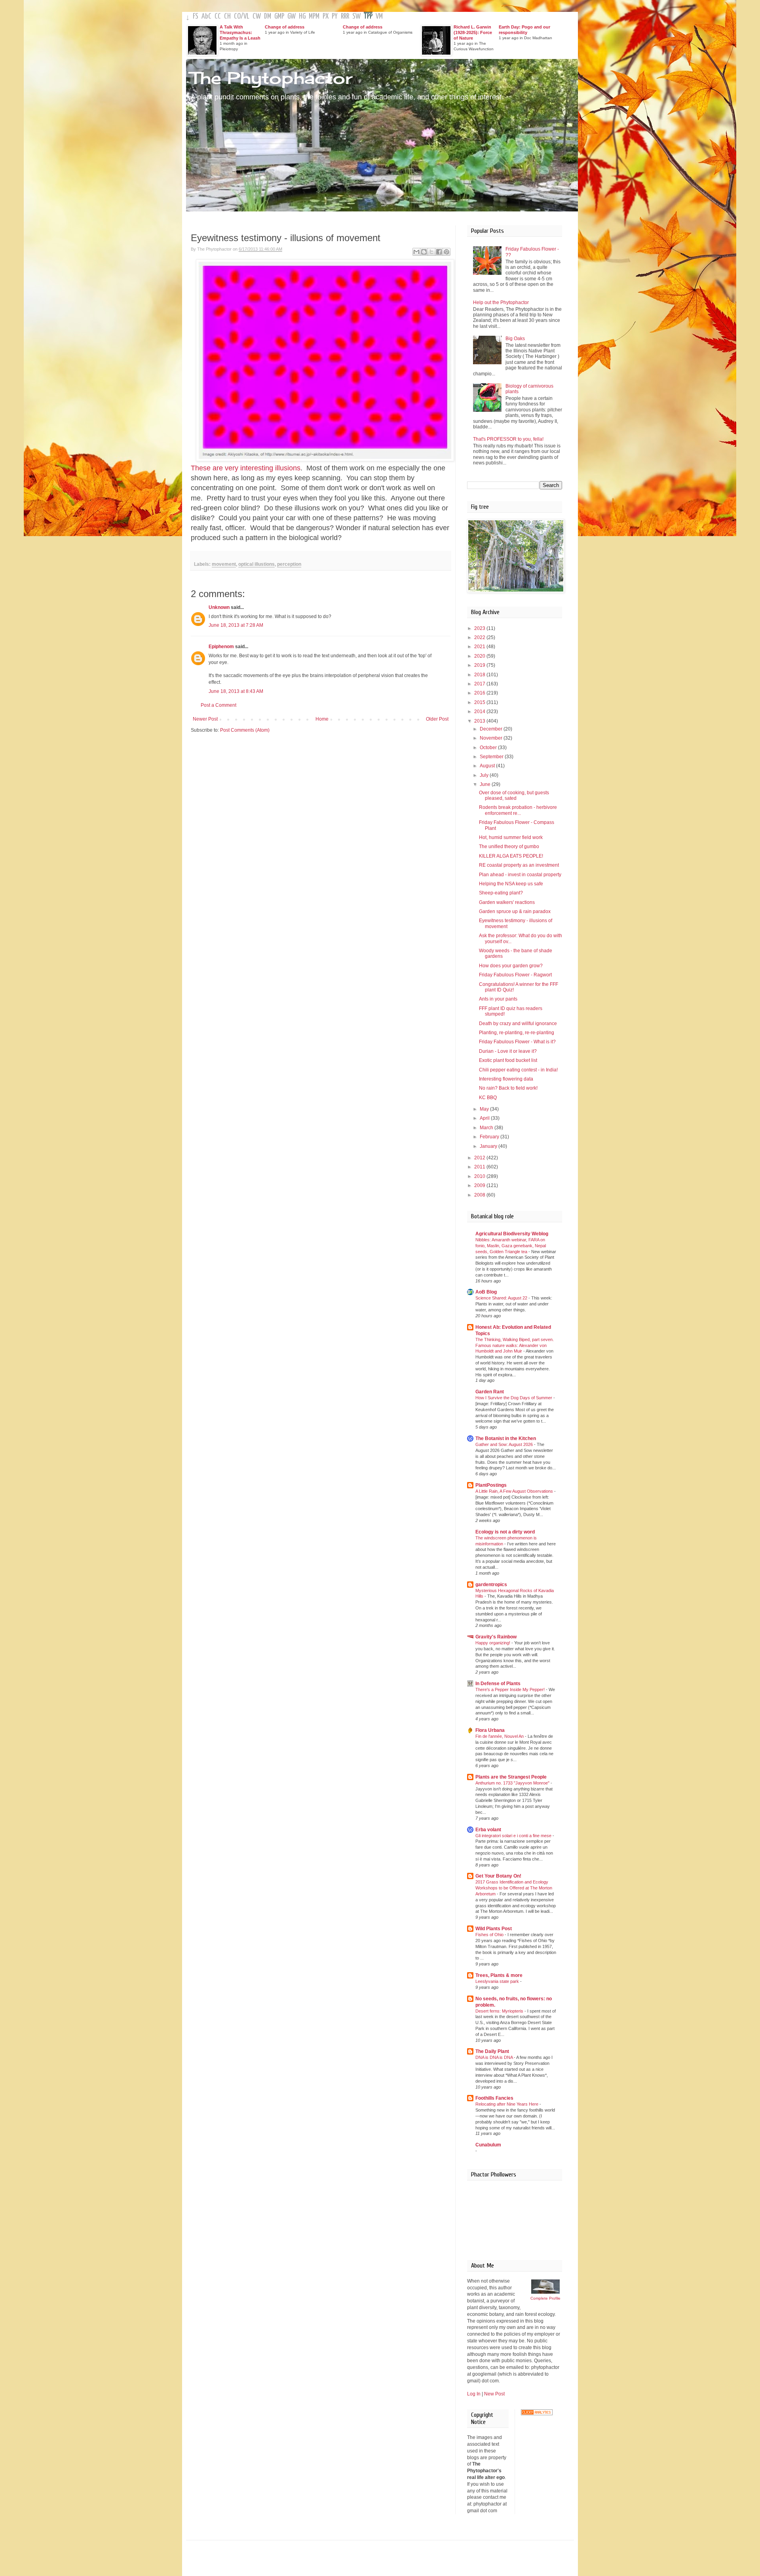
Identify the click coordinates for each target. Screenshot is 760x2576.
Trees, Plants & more (499, 1975)
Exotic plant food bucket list (508, 1060)
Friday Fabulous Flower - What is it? (517, 1042)
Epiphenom (221, 647)
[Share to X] (431, 252)
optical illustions (256, 564)
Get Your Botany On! (498, 1876)
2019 (480, 665)
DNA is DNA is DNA (495, 2057)
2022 (480, 637)
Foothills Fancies (494, 2098)
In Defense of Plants (498, 1684)
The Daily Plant (492, 2051)
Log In (474, 2394)
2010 (480, 1176)
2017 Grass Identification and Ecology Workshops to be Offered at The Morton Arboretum (514, 1888)
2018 (480, 675)
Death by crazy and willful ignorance (518, 1024)
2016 (480, 693)
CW (257, 16)
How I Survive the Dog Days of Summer (514, 1398)
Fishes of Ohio (490, 1935)
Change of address (285, 27)
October (489, 748)
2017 (480, 684)
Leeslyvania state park (498, 1981)
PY (335, 16)
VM (379, 16)
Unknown (219, 607)
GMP (279, 16)
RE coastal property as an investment (519, 865)
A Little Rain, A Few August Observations (515, 1491)
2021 (480, 647)
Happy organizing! (493, 1643)
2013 (480, 721)
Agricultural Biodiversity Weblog (512, 1234)
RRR (345, 16)
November (492, 738)
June (486, 784)
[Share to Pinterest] (446, 252)
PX (326, 16)
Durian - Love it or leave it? (508, 1051)
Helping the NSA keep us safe (511, 884)
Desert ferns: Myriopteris (500, 2011)
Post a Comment (218, 705)
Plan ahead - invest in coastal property (520, 875)
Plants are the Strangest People (511, 1777)
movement (224, 564)
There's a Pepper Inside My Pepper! (511, 1689)
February (490, 1137)
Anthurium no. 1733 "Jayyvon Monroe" (513, 1783)
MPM (314, 16)
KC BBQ (488, 1098)
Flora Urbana (490, 1730)
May (485, 1109)
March (487, 1128)
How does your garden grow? (511, 966)
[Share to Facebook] (439, 252)
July (485, 775)
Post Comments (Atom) (245, 730)
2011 (480, 1167)
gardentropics (491, 1585)
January (489, 1146)
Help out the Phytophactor (501, 302)
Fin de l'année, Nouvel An (500, 1736)
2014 (480, 712)
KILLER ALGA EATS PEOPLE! (511, 856)
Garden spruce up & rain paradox (515, 911)
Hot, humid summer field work (511, 837)
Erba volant (488, 1830)
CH (227, 16)
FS (196, 16)
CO (237, 16)
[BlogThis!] (424, 252)
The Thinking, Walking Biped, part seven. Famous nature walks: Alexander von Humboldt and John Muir (515, 1345)
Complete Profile (545, 2298)
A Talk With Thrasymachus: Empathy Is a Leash (240, 32)
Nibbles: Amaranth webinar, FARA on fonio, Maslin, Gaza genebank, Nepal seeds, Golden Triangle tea (511, 1246)
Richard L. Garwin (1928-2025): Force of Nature (473, 32)
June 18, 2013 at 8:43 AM (236, 691)
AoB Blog (486, 1292)
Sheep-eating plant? (501, 893)
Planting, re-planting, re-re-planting (517, 1033)
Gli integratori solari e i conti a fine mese (514, 1836)
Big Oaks (515, 339)
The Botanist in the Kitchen (506, 1438)
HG (302, 16)
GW (292, 16)
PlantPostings (491, 1485)
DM (268, 16)
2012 (480, 1158)
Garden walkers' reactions (507, 902)
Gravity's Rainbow (496, 1637)
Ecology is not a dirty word (505, 1532)
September (492, 757)
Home (322, 719)
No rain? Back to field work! (508, 1088)
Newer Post (205, 719)
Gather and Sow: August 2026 (505, 1444)
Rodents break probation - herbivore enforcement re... (518, 810)
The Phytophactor (271, 78)
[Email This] (416, 252)
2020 (480, 656)
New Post (494, 2394)
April (485, 1118)
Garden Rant (490, 1392)
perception (289, 564)
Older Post (437, 719)
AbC (206, 16)
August (488, 766)
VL (246, 16)
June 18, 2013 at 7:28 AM (236, 625)
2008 (480, 1195)
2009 (480, 1185)
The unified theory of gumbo (509, 847)
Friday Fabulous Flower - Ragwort (515, 975)
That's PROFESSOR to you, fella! (508, 439)
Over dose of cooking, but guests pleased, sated (514, 795)
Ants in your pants (498, 999)
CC (218, 16)
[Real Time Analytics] (537, 2414)
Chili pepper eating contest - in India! (518, 1070)
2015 (480, 702)
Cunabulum (488, 2145)
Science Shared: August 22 (502, 1298)
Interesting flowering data (506, 1079)
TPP (368, 16)
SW (356, 16)
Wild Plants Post (494, 1929)
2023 (480, 628)
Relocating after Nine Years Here (507, 2104)
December (492, 729)
